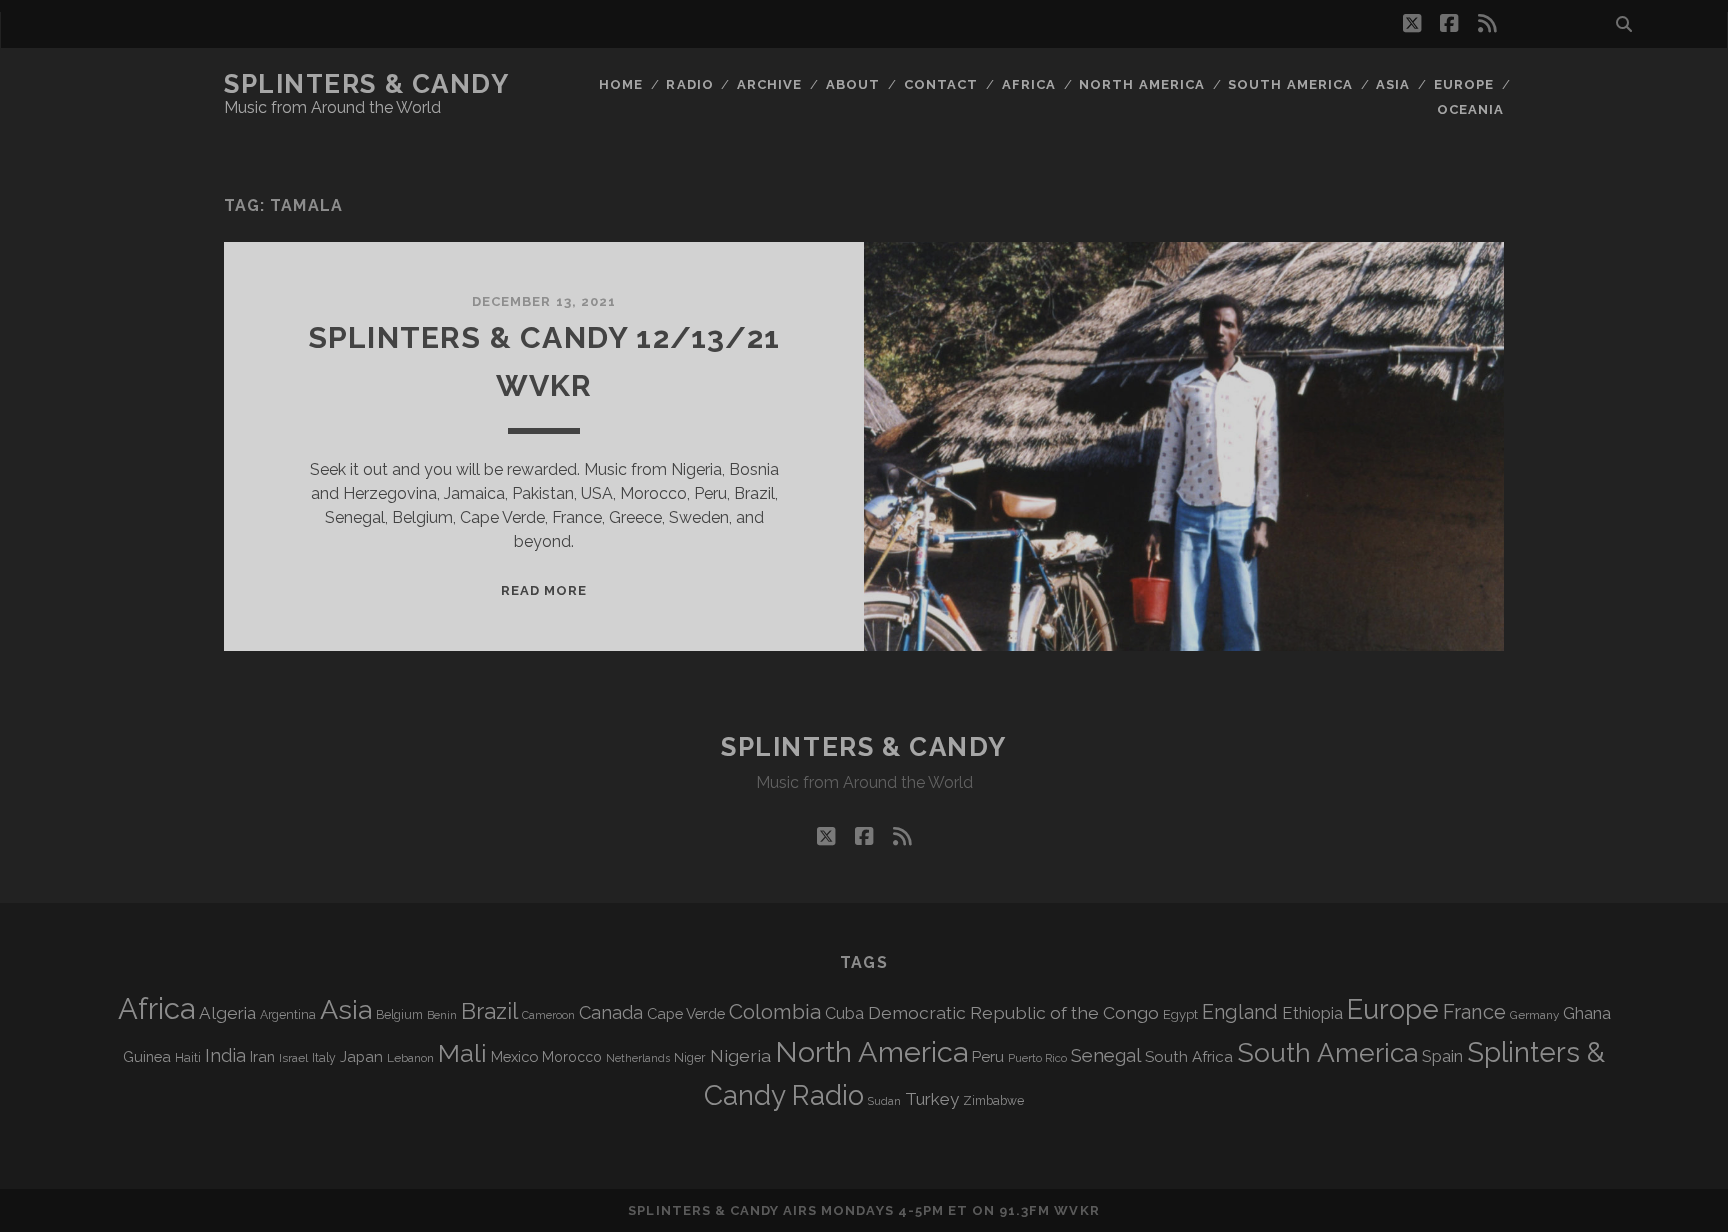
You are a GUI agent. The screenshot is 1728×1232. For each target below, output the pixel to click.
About (853, 84)
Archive (769, 84)
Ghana (1587, 1013)
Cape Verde (686, 1013)
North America (1142, 84)
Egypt (1180, 1014)
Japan (361, 1057)
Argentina (288, 1015)
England (1240, 1012)
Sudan (884, 1101)
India (225, 1055)
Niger (690, 1057)
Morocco (572, 1057)
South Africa (1189, 1057)
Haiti (188, 1057)
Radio (689, 84)
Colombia (775, 1012)
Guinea (147, 1056)
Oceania (1470, 109)
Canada (611, 1012)
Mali (462, 1053)
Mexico (514, 1056)
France (1474, 1012)
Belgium (399, 1015)
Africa (1029, 84)
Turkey (932, 1099)
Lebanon (410, 1058)
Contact (941, 84)
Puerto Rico (1037, 1058)
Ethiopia (1312, 1013)
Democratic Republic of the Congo (1013, 1012)
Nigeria (740, 1055)
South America (1290, 84)
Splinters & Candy (367, 84)
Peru (988, 1056)
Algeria (227, 1013)
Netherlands (638, 1058)
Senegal (1106, 1055)
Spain (1442, 1056)
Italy (324, 1058)
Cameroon (548, 1015)
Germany (1534, 1015)
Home (621, 84)
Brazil (489, 1011)
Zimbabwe (993, 1101)
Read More (544, 590)
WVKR (1076, 1210)
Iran (262, 1056)
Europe (1464, 84)
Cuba (844, 1013)
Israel (293, 1058)
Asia (1393, 84)
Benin (442, 1015)
